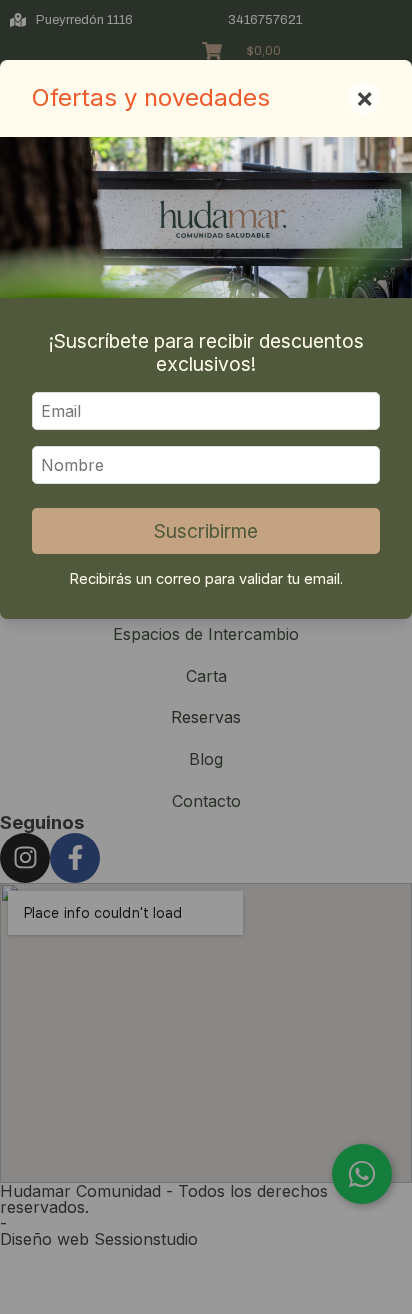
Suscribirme (206, 531)
